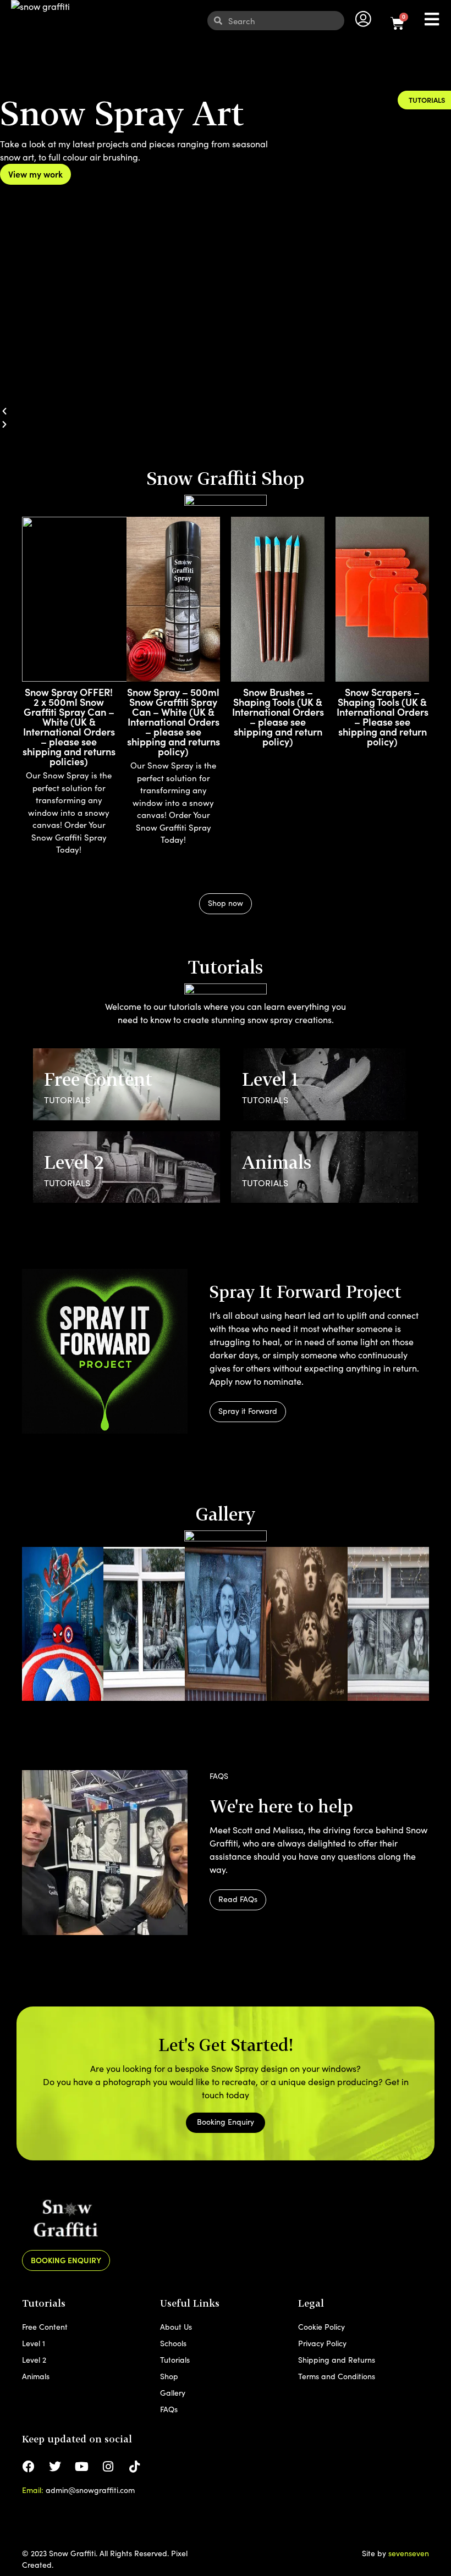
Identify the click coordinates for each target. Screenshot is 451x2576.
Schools (173, 2343)
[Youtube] (81, 2467)
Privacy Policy (322, 2343)
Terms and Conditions (337, 2376)
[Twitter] (55, 2467)
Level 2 (34, 2360)
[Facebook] (29, 2467)
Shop (169, 2376)
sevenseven (409, 2553)
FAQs (169, 2409)
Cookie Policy (321, 2327)
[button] (226, 411)
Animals (36, 2376)
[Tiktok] (134, 2467)
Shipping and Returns (337, 2360)
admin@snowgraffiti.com (90, 2490)
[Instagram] (108, 2467)
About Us (176, 2327)
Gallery (173, 2393)
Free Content (45, 2327)
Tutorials (175, 2360)
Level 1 (34, 2343)
